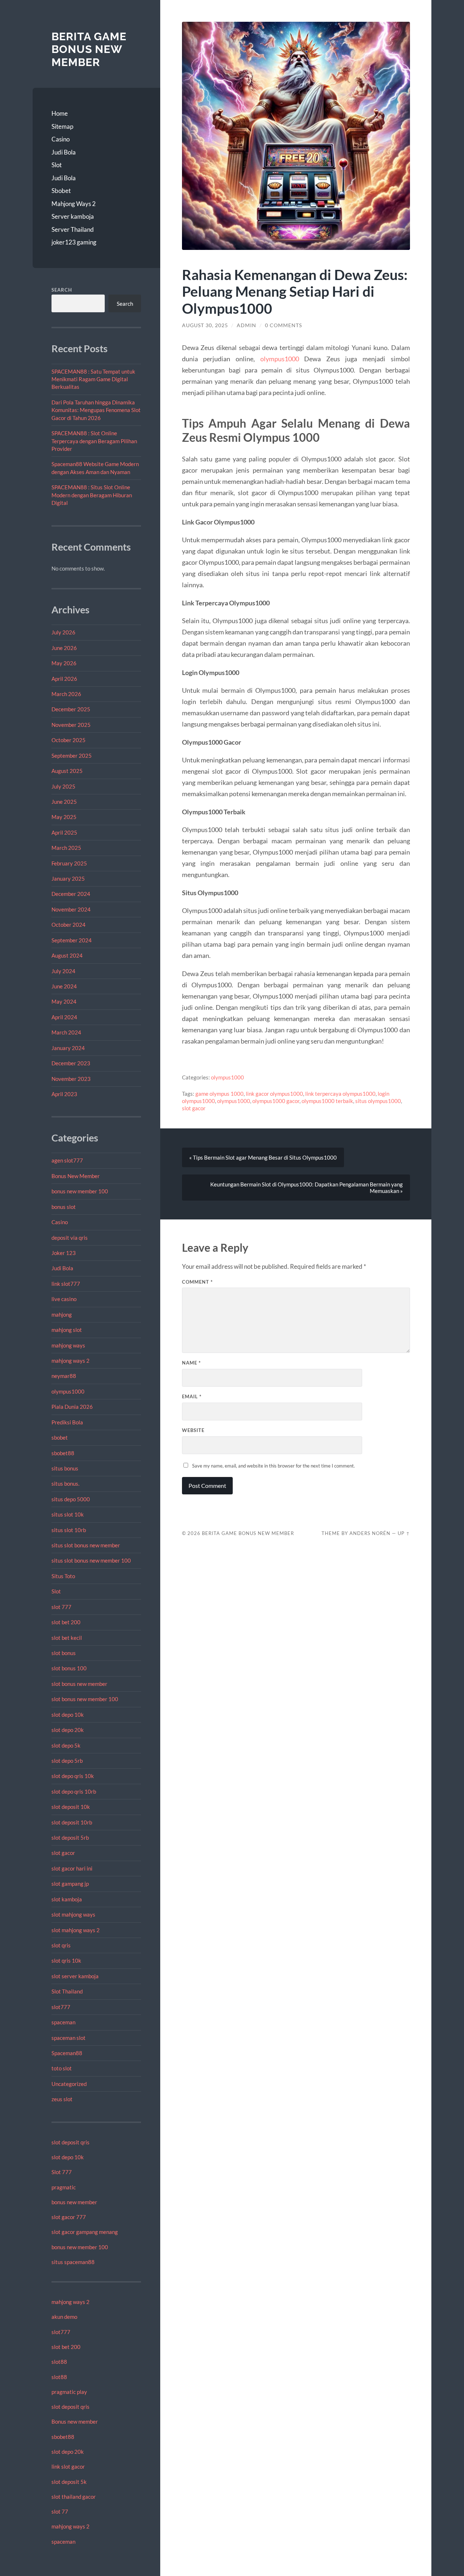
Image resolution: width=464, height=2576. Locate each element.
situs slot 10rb (69, 1530)
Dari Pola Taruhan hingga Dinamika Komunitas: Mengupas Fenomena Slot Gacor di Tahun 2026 (96, 410)
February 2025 (69, 863)
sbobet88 (63, 1453)
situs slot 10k (68, 1514)
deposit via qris (70, 1238)
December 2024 (71, 894)
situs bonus (65, 1468)
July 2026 (63, 632)
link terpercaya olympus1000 (340, 1094)
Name (191, 1363)
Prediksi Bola (67, 1422)
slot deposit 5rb (70, 1838)
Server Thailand (73, 229)
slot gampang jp (71, 1884)
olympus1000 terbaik (327, 1101)
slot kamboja (67, 1899)
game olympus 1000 (219, 1094)
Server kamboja (73, 216)
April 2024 (64, 1017)
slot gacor (63, 1853)
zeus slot (62, 2099)
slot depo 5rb (67, 1761)
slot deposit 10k (71, 1807)
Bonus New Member (76, 1176)
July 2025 (63, 786)
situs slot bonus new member (86, 1545)
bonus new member (74, 2202)
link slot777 (66, 1284)
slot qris (61, 1945)
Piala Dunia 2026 (72, 1407)
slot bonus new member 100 (85, 1699)
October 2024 (69, 925)
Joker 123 (64, 1253)
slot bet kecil (67, 1638)
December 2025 (71, 709)
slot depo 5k (66, 1745)
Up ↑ (404, 1533)
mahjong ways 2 (71, 1361)
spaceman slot (69, 2038)
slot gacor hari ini (72, 1868)
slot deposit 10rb (72, 1822)
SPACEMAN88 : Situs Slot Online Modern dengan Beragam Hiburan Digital (92, 495)
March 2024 (66, 1032)
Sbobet (61, 191)
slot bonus (64, 1653)
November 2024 (71, 909)
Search (62, 290)
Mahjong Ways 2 (74, 204)
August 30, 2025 (205, 325)
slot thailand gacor (74, 2497)
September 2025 (72, 756)
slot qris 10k (66, 1960)
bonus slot (64, 1207)
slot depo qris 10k (73, 1776)
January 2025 (68, 878)
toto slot (62, 2068)
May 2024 (64, 1001)
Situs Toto (63, 1576)
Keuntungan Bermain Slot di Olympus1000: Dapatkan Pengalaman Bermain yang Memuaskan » (306, 1188)
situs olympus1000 (378, 1101)
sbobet (60, 1437)
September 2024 (72, 940)
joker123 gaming (74, 242)
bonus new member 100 (80, 1191)
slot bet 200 (66, 1622)
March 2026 (66, 694)
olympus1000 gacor (276, 1101)
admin (246, 325)
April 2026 (64, 679)
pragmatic (64, 2187)
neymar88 (64, 1376)
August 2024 (67, 955)
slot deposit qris (71, 2142)
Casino (61, 139)
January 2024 (68, 1048)
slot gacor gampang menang (85, 2232)
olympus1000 (68, 1391)
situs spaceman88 (73, 2262)
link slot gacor (68, 2466)
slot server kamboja (75, 1976)
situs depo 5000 (71, 1499)
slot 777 (61, 1607)
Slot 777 (62, 2172)
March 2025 (66, 848)
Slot (57, 165)
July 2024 (63, 971)
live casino (64, 1299)
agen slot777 (67, 1160)
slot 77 (60, 2511)
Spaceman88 (67, 2053)
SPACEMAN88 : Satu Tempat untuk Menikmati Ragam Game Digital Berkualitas (93, 379)
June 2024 (64, 986)
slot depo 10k (68, 1715)
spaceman (63, 2022)
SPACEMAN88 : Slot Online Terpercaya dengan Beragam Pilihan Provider (94, 441)
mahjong (62, 1314)
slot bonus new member (79, 1684)
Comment (197, 1282)
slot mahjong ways (73, 1914)
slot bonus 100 (69, 1668)
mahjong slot (67, 1330)
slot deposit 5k (69, 2482)
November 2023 (71, 1079)
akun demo (64, 2317)
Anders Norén (370, 1533)
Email (192, 1396)
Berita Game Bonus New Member (89, 49)
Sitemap (62, 126)
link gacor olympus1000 (274, 1094)
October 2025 (69, 740)
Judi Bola (64, 152)
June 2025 (64, 802)
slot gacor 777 (69, 2217)
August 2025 (67, 771)
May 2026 (64, 663)
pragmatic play (69, 2392)
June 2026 (64, 648)
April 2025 (64, 832)
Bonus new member (75, 2421)
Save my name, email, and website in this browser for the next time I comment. (274, 1466)
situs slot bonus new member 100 (91, 1560)
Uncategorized (69, 2084)
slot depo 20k (68, 1730)
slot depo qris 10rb (74, 1791)
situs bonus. (65, 1484)
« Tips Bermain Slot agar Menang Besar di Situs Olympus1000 (263, 1157)
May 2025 (64, 817)
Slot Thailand (67, 1991)
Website (193, 1430)
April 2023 (64, 1094)
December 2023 (71, 1063)
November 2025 (71, 725)
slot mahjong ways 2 (76, 1930)
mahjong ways (68, 1345)
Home (60, 113)
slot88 (59, 2362)
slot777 (61, 2007)
